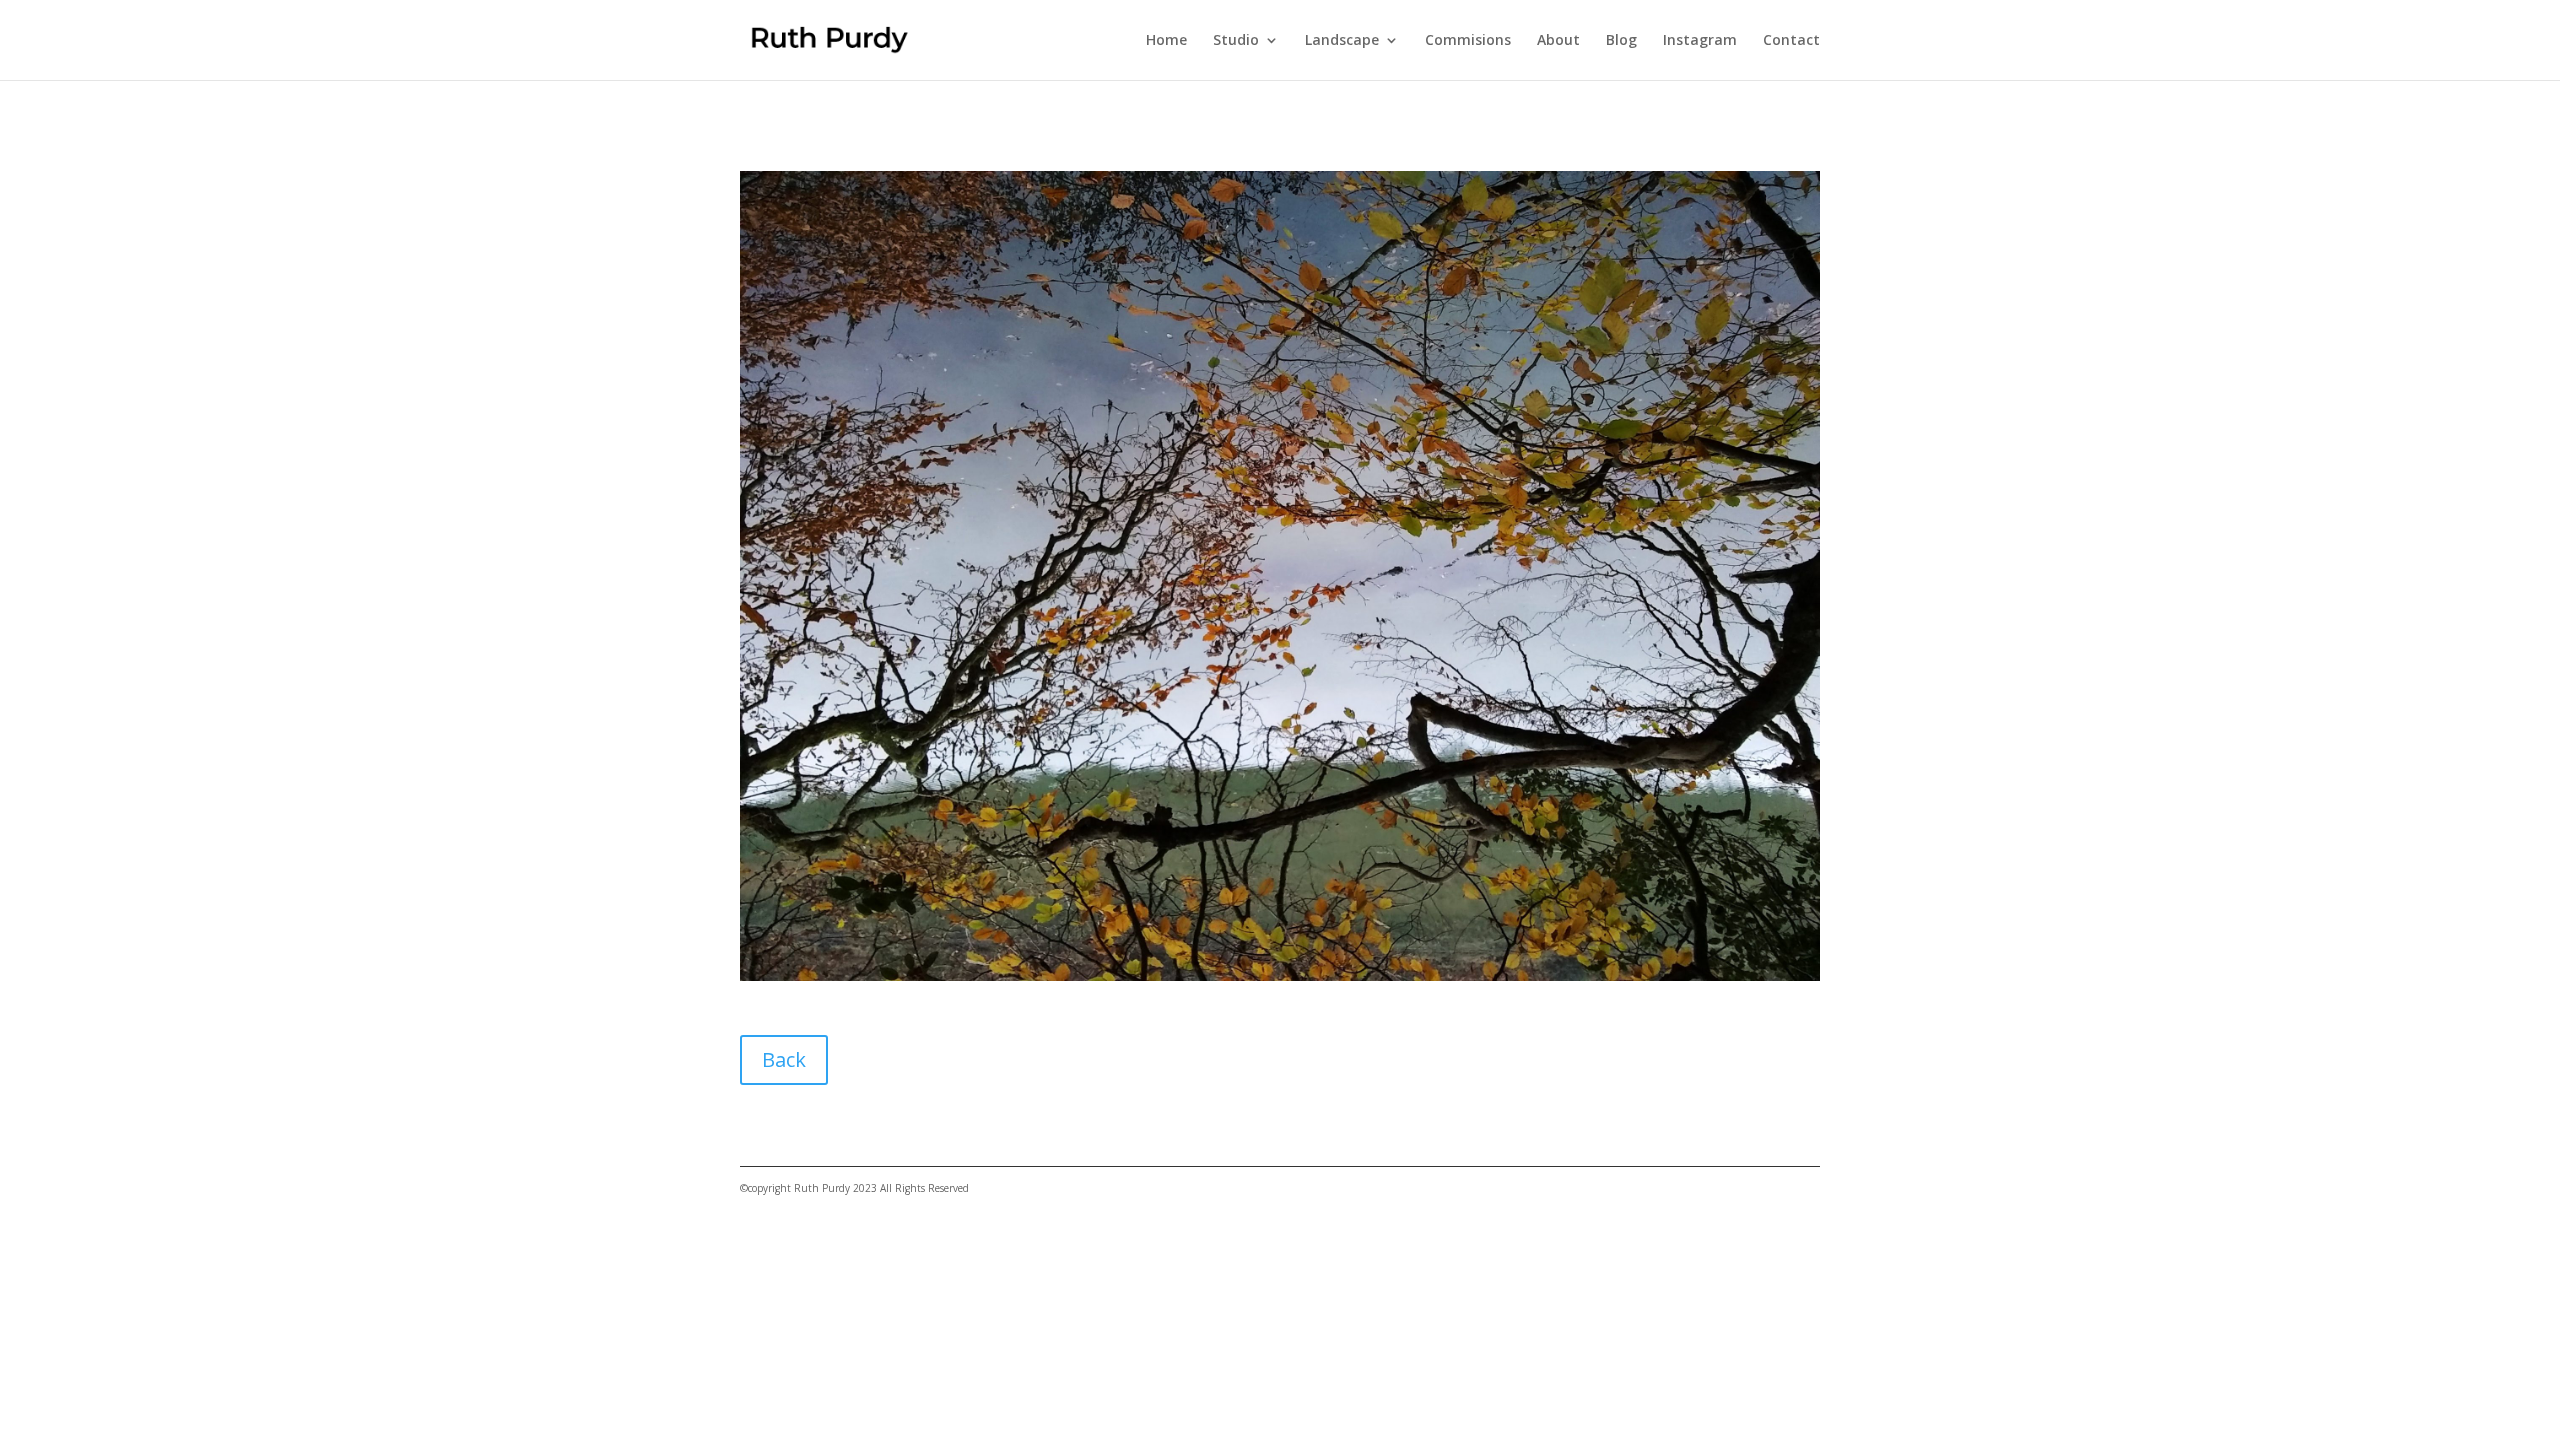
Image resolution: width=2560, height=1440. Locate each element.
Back (784, 1059)
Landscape (1342, 41)
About (1558, 41)
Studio (1236, 41)
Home (1166, 41)
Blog (1621, 41)
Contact (1791, 41)
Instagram (1700, 41)
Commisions (1468, 41)
